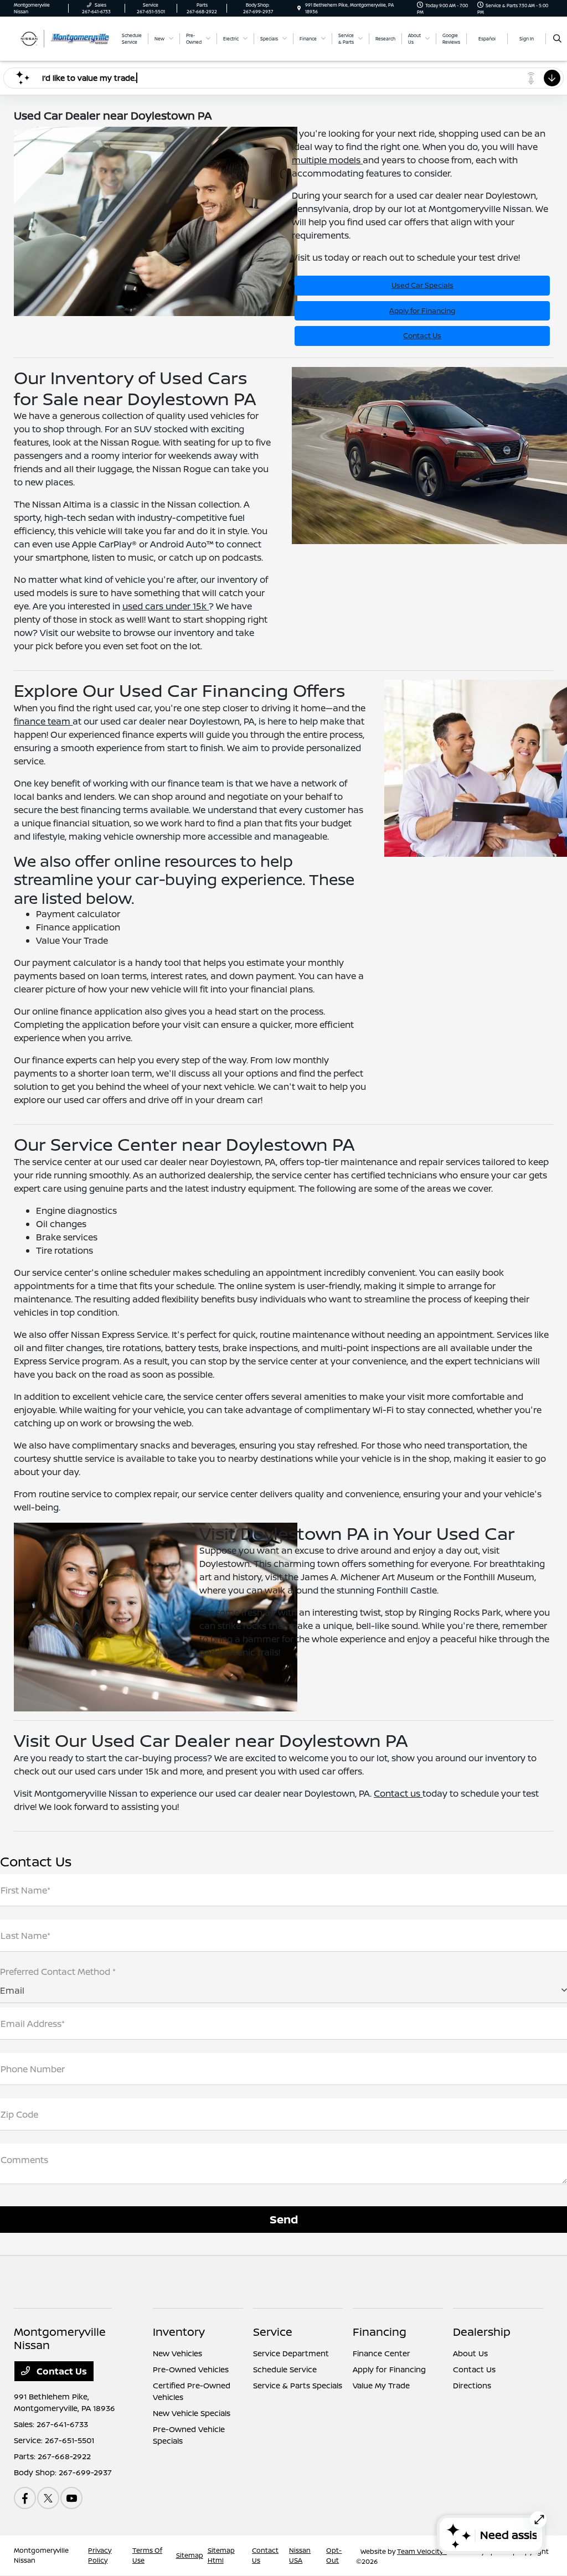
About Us (470, 2353)
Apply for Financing (422, 311)
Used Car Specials (422, 285)
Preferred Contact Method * (58, 1972)
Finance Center (382, 2353)
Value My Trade (381, 2385)
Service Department (291, 2353)
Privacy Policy (100, 2555)
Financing (380, 2332)
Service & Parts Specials (298, 2385)
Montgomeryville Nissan (41, 2555)
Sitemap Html (221, 2555)
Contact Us (422, 335)
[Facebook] (25, 2498)
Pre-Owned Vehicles (191, 2369)
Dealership (482, 2332)
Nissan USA (300, 2555)
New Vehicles (177, 2353)
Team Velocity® (422, 2551)
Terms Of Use (147, 2555)
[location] (299, 8)
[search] (557, 39)
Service (273, 2332)
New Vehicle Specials (192, 2413)
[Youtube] (71, 2498)
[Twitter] (48, 2498)
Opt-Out (334, 2555)
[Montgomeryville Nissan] (64, 38)
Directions (472, 2385)
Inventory (179, 2332)
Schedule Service (285, 2369)
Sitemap (190, 2555)
